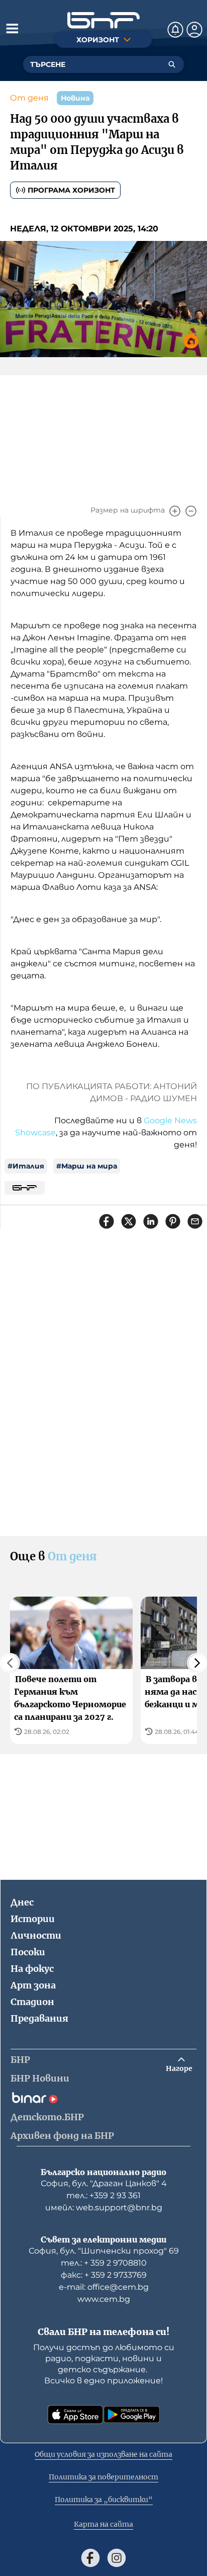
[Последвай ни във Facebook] (90, 2558)
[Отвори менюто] (12, 28)
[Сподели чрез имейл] (195, 1221)
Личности (36, 1935)
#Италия (26, 1166)
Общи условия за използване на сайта (103, 2454)
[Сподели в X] (129, 1221)
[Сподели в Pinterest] (173, 1221)
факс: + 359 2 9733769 (104, 2275)
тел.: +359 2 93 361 (103, 2195)
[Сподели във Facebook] (107, 1221)
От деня (29, 98)
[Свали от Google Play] (132, 2415)
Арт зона (33, 1985)
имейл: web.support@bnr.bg (104, 2208)
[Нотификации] (175, 30)
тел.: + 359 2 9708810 (104, 2263)
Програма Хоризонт (71, 190)
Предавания (39, 2018)
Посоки (28, 1952)
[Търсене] (172, 64)
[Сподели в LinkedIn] (151, 1221)
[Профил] (194, 30)
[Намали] (191, 511)
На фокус (32, 1969)
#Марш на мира (87, 1166)
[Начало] (103, 20)
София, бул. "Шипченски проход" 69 (104, 2251)
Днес (22, 1902)
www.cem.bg (104, 2299)
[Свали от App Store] (75, 2415)
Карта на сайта (103, 2524)
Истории (33, 1919)
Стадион (32, 2002)
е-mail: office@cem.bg (104, 2287)
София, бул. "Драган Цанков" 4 (104, 2183)
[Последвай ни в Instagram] (117, 2558)
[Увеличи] (175, 511)
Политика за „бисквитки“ (104, 2500)
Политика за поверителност (103, 2477)
